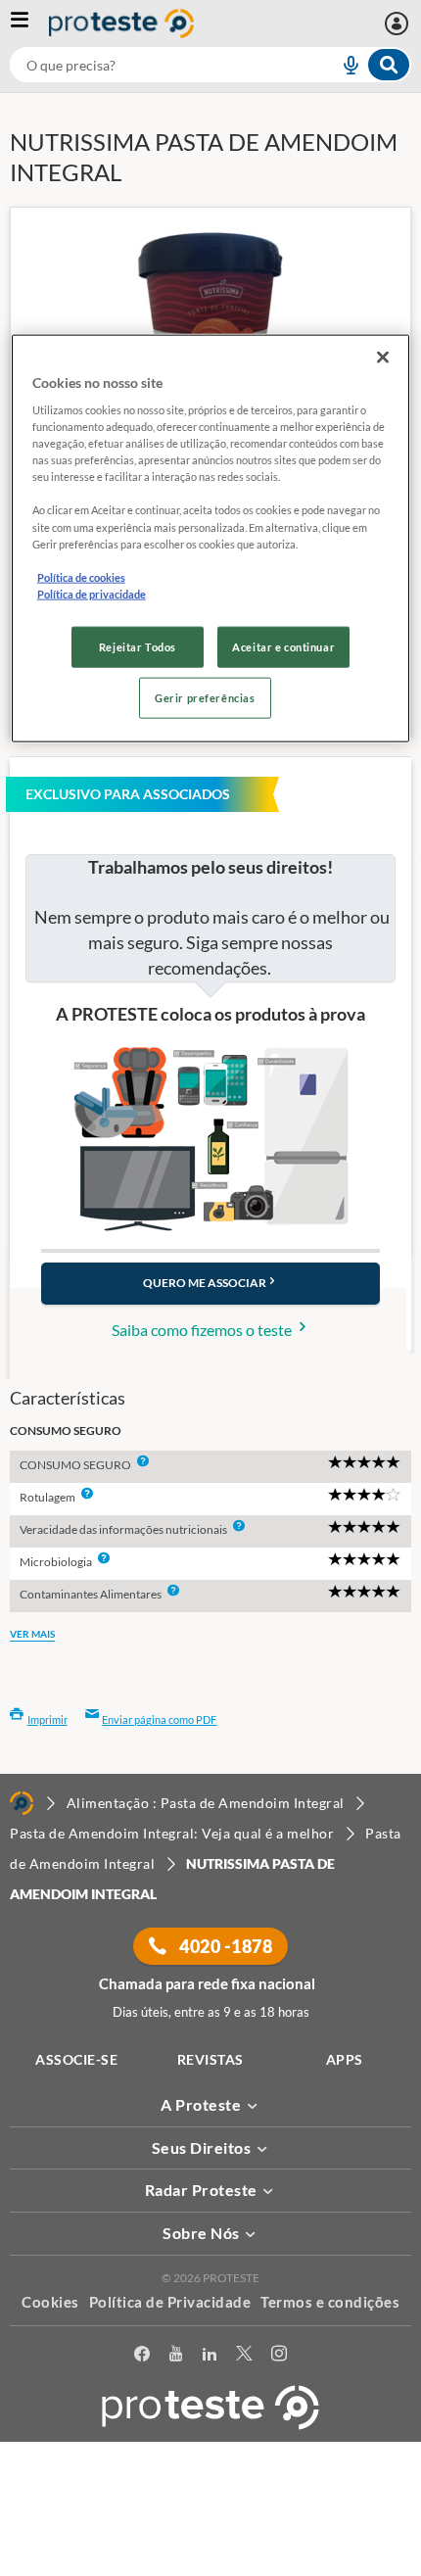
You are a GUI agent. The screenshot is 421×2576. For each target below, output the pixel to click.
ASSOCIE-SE (76, 2059)
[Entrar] (399, 24)
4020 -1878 (225, 1946)
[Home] (22, 1803)
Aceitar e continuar (283, 646)
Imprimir (47, 1719)
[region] (211, 538)
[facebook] (142, 2357)
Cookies (50, 2302)
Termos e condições (330, 2302)
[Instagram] (279, 2357)
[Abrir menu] (29, 24)
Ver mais (32, 1634)
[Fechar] (383, 357)
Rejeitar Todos (138, 646)
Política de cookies (81, 576)
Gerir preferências (205, 697)
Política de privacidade (92, 593)
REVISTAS (210, 2059)
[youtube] (176, 2357)
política (60, 2533)
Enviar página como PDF (159, 1719)
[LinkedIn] (210, 2357)
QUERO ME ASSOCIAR (205, 1283)
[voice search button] (343, 65)
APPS (345, 2059)
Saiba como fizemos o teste (203, 1330)
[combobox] (210, 65)
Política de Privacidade (170, 2302)
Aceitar (211, 2565)
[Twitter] (244, 2357)
